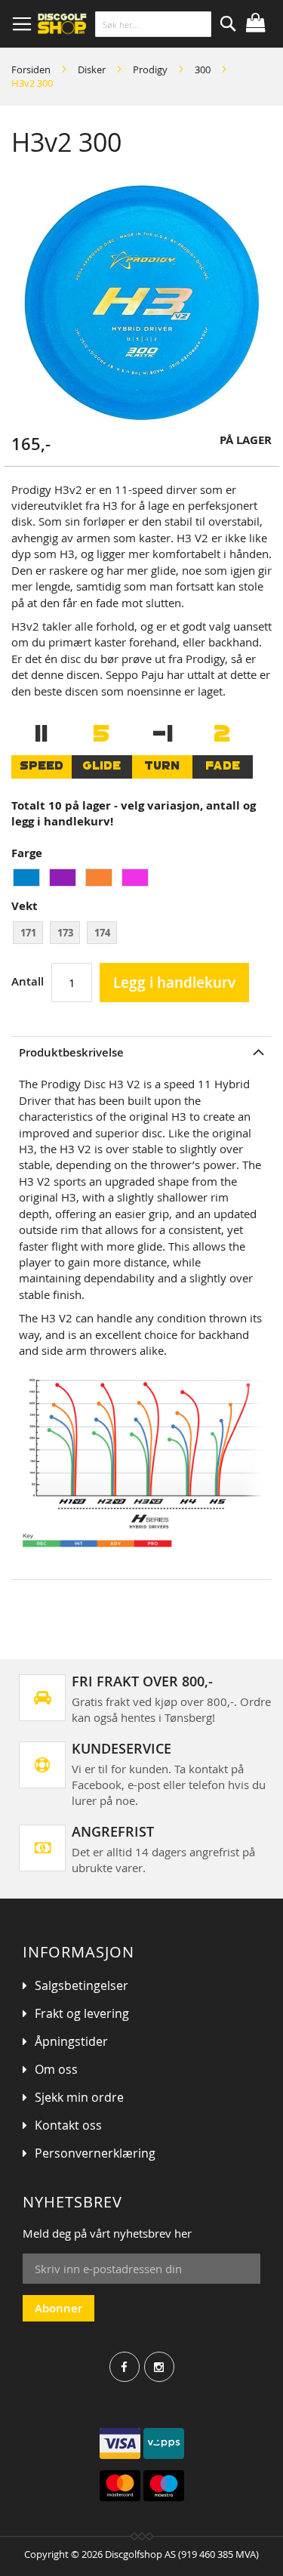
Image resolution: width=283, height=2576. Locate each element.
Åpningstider (71, 2041)
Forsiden (31, 69)
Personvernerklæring (95, 2153)
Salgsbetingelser (82, 1985)
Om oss (56, 2069)
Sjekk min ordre (79, 2097)
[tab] (141, 1052)
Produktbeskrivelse (71, 1052)
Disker (92, 69)
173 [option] (65, 933)
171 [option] (28, 933)
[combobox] (153, 24)
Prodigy (150, 69)
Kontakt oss (68, 2125)
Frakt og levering (82, 2013)
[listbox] (141, 879)
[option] (26, 878)
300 (203, 69)
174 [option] (102, 933)
